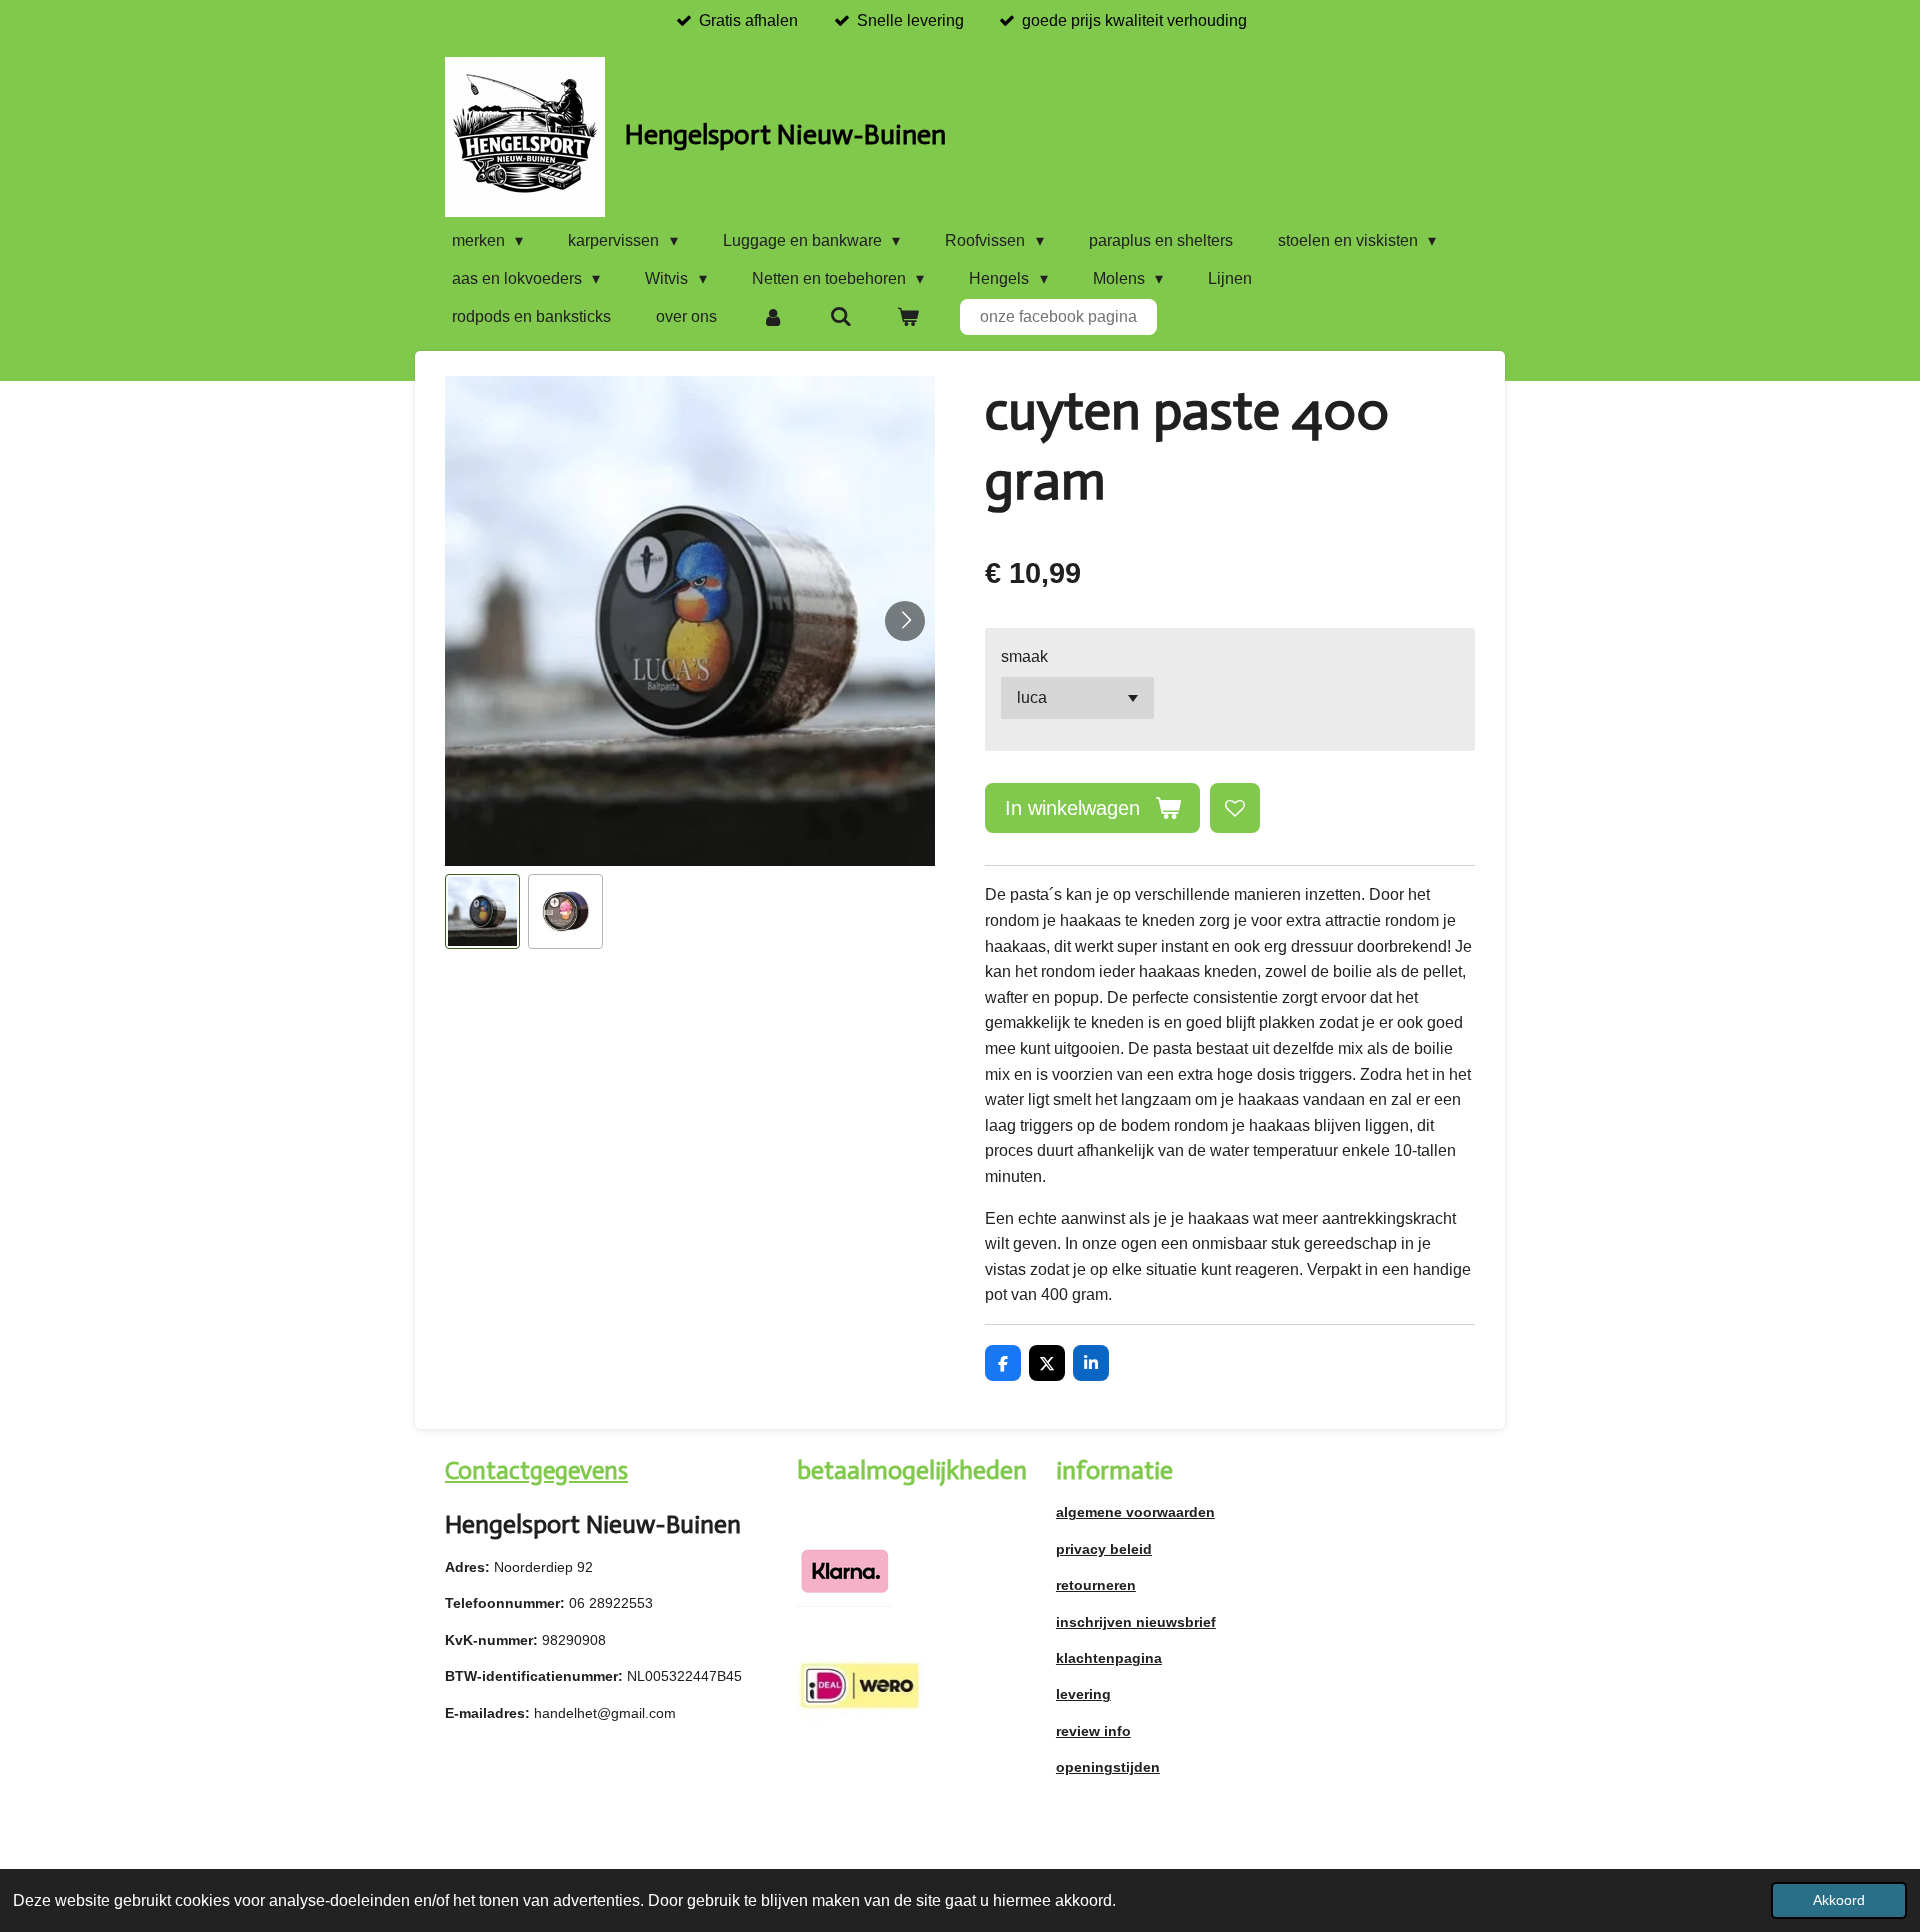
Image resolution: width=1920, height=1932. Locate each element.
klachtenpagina (1109, 1658)
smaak (1024, 656)
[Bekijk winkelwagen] (908, 317)
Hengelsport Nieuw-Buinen (785, 134)
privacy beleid (1104, 1549)
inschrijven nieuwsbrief (1136, 1622)
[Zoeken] (840, 317)
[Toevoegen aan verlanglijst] (1235, 808)
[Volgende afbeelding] (905, 621)
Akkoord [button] (1839, 1900)
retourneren (1096, 1585)
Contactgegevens (536, 1470)
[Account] (773, 317)
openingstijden (1108, 1767)
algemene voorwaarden (1135, 1512)
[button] (482, 911)
